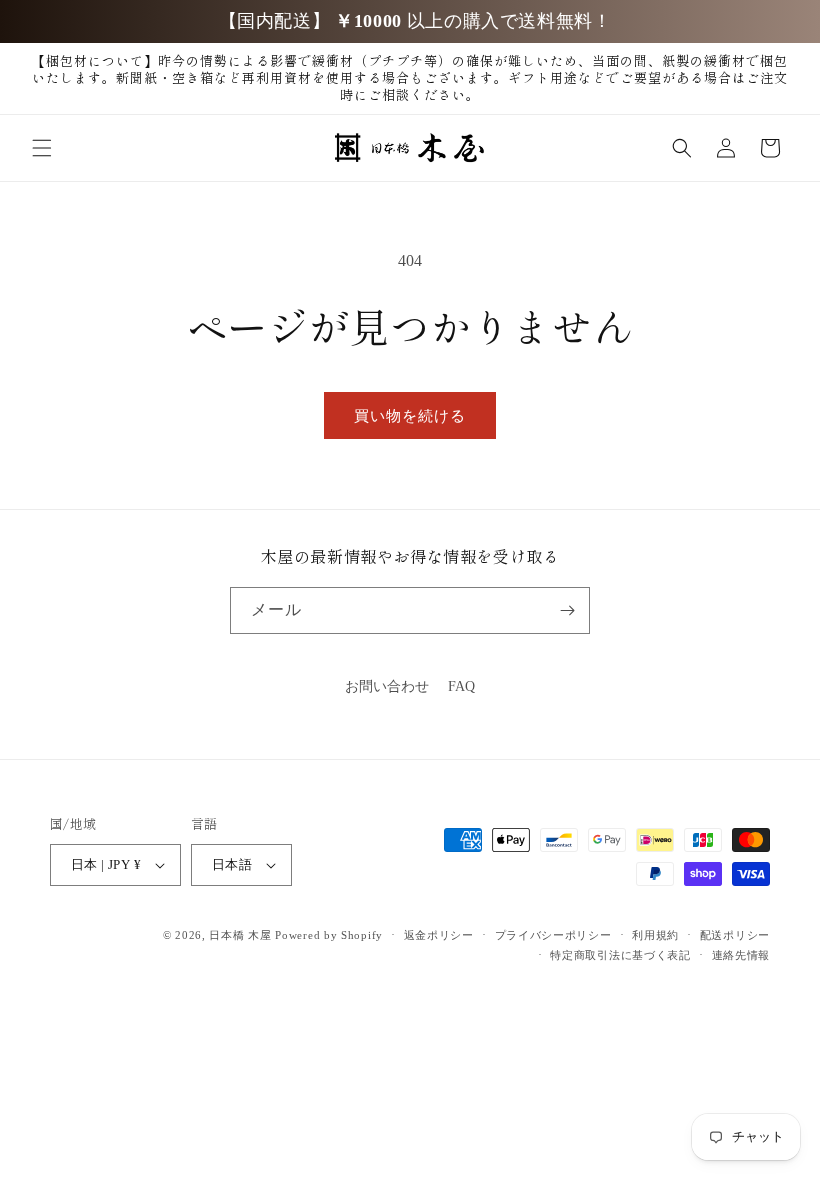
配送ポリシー (735, 935)
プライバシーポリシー (553, 935)
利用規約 (655, 935)
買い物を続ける (410, 416)
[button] (42, 148)
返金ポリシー (439, 935)
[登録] (567, 610)
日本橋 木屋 (240, 935)
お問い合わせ (387, 686)
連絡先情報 (741, 955)
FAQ (461, 686)
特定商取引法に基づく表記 (620, 955)
